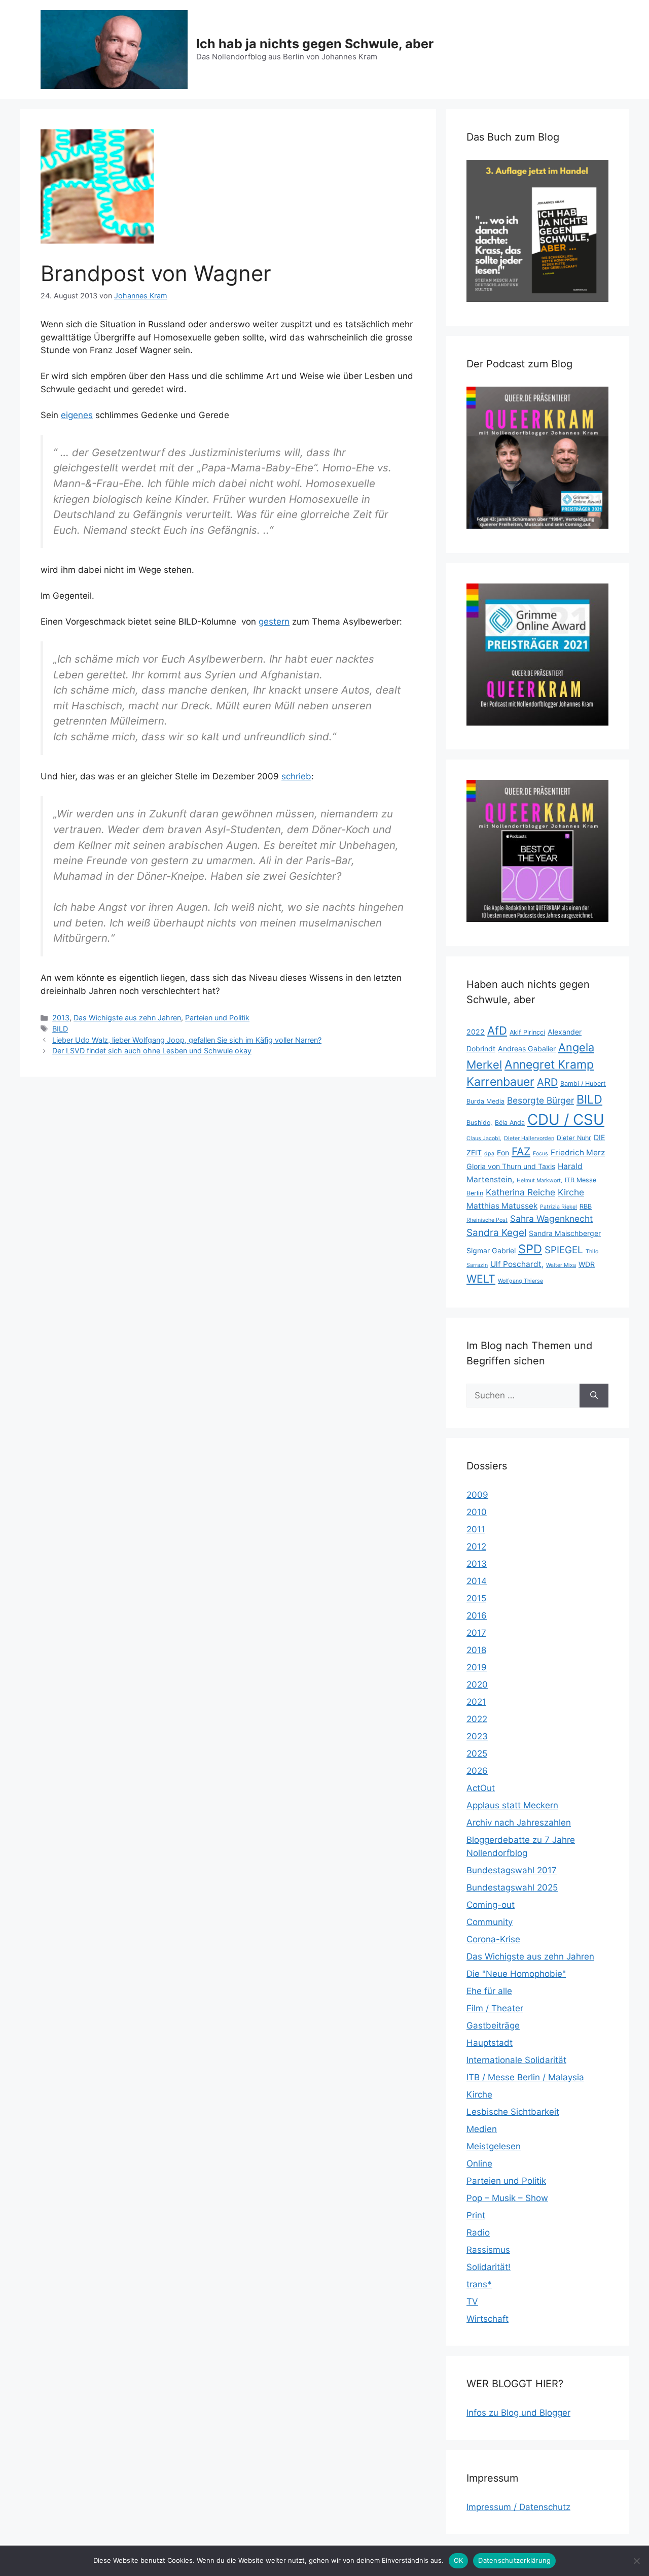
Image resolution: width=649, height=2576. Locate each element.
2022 (476, 1032)
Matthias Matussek (502, 1206)
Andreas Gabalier (527, 1049)
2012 (476, 1547)
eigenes (77, 415)
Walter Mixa (561, 1265)
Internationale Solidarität (516, 2060)
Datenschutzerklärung (514, 2560)
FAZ (521, 1151)
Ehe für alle (489, 1991)
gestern (274, 622)
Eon (503, 1153)
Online (479, 2163)
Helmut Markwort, (539, 1180)
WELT (481, 1279)
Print (476, 2215)
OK (459, 2560)
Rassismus (488, 2250)
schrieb (296, 776)
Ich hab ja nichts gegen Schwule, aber (315, 44)
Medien (482, 2129)
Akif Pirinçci (527, 1032)
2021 (476, 1702)
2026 (477, 1771)
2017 (476, 1633)
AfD (497, 1031)
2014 (477, 1581)
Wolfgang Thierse (520, 1281)
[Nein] (636, 2561)
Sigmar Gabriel (491, 1250)
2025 (477, 1754)
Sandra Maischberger (565, 1233)
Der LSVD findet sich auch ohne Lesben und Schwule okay (152, 1051)
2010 (477, 1512)
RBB (586, 1206)
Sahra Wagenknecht (551, 1218)
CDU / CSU (566, 1120)
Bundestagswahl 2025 (512, 1887)
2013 (61, 1018)
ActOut (481, 1788)
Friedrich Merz (578, 1153)
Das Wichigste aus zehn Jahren (127, 1018)
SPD (530, 1249)
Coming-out (491, 1905)
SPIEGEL (564, 1250)
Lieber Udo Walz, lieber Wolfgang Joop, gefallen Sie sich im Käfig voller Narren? (187, 1040)
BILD (60, 1029)
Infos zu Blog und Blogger (518, 2413)
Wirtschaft (488, 2319)
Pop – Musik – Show (507, 2198)
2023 (477, 1736)
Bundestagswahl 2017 (512, 1870)
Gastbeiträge (493, 2025)
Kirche (571, 1192)
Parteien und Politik (217, 1018)
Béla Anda (510, 1123)
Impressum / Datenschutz (518, 2507)
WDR (587, 1264)
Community (490, 1922)
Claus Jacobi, (484, 1138)
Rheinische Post (487, 1220)
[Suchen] (594, 1396)
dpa (489, 1154)
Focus (540, 1154)
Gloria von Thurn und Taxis (511, 1166)
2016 (477, 1616)
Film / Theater (495, 2008)
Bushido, (479, 1123)
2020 (477, 1685)
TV (472, 2302)
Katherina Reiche (520, 1192)
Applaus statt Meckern (512, 1805)
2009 (477, 1495)
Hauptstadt (490, 2043)
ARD (547, 1082)
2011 (476, 1529)
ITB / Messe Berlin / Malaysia (525, 2077)
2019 (477, 1667)
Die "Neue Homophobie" (516, 1974)
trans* (479, 2284)
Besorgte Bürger (540, 1100)
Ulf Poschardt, (517, 1264)
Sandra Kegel (496, 1233)
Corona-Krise (493, 1939)
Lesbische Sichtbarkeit (513, 2112)
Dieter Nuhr (574, 1138)
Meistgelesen (494, 2146)
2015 (476, 1598)
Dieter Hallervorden (529, 1138)
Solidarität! (489, 2267)
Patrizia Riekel (558, 1207)
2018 (476, 1650)
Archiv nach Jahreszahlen (519, 1823)
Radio (478, 2232)
